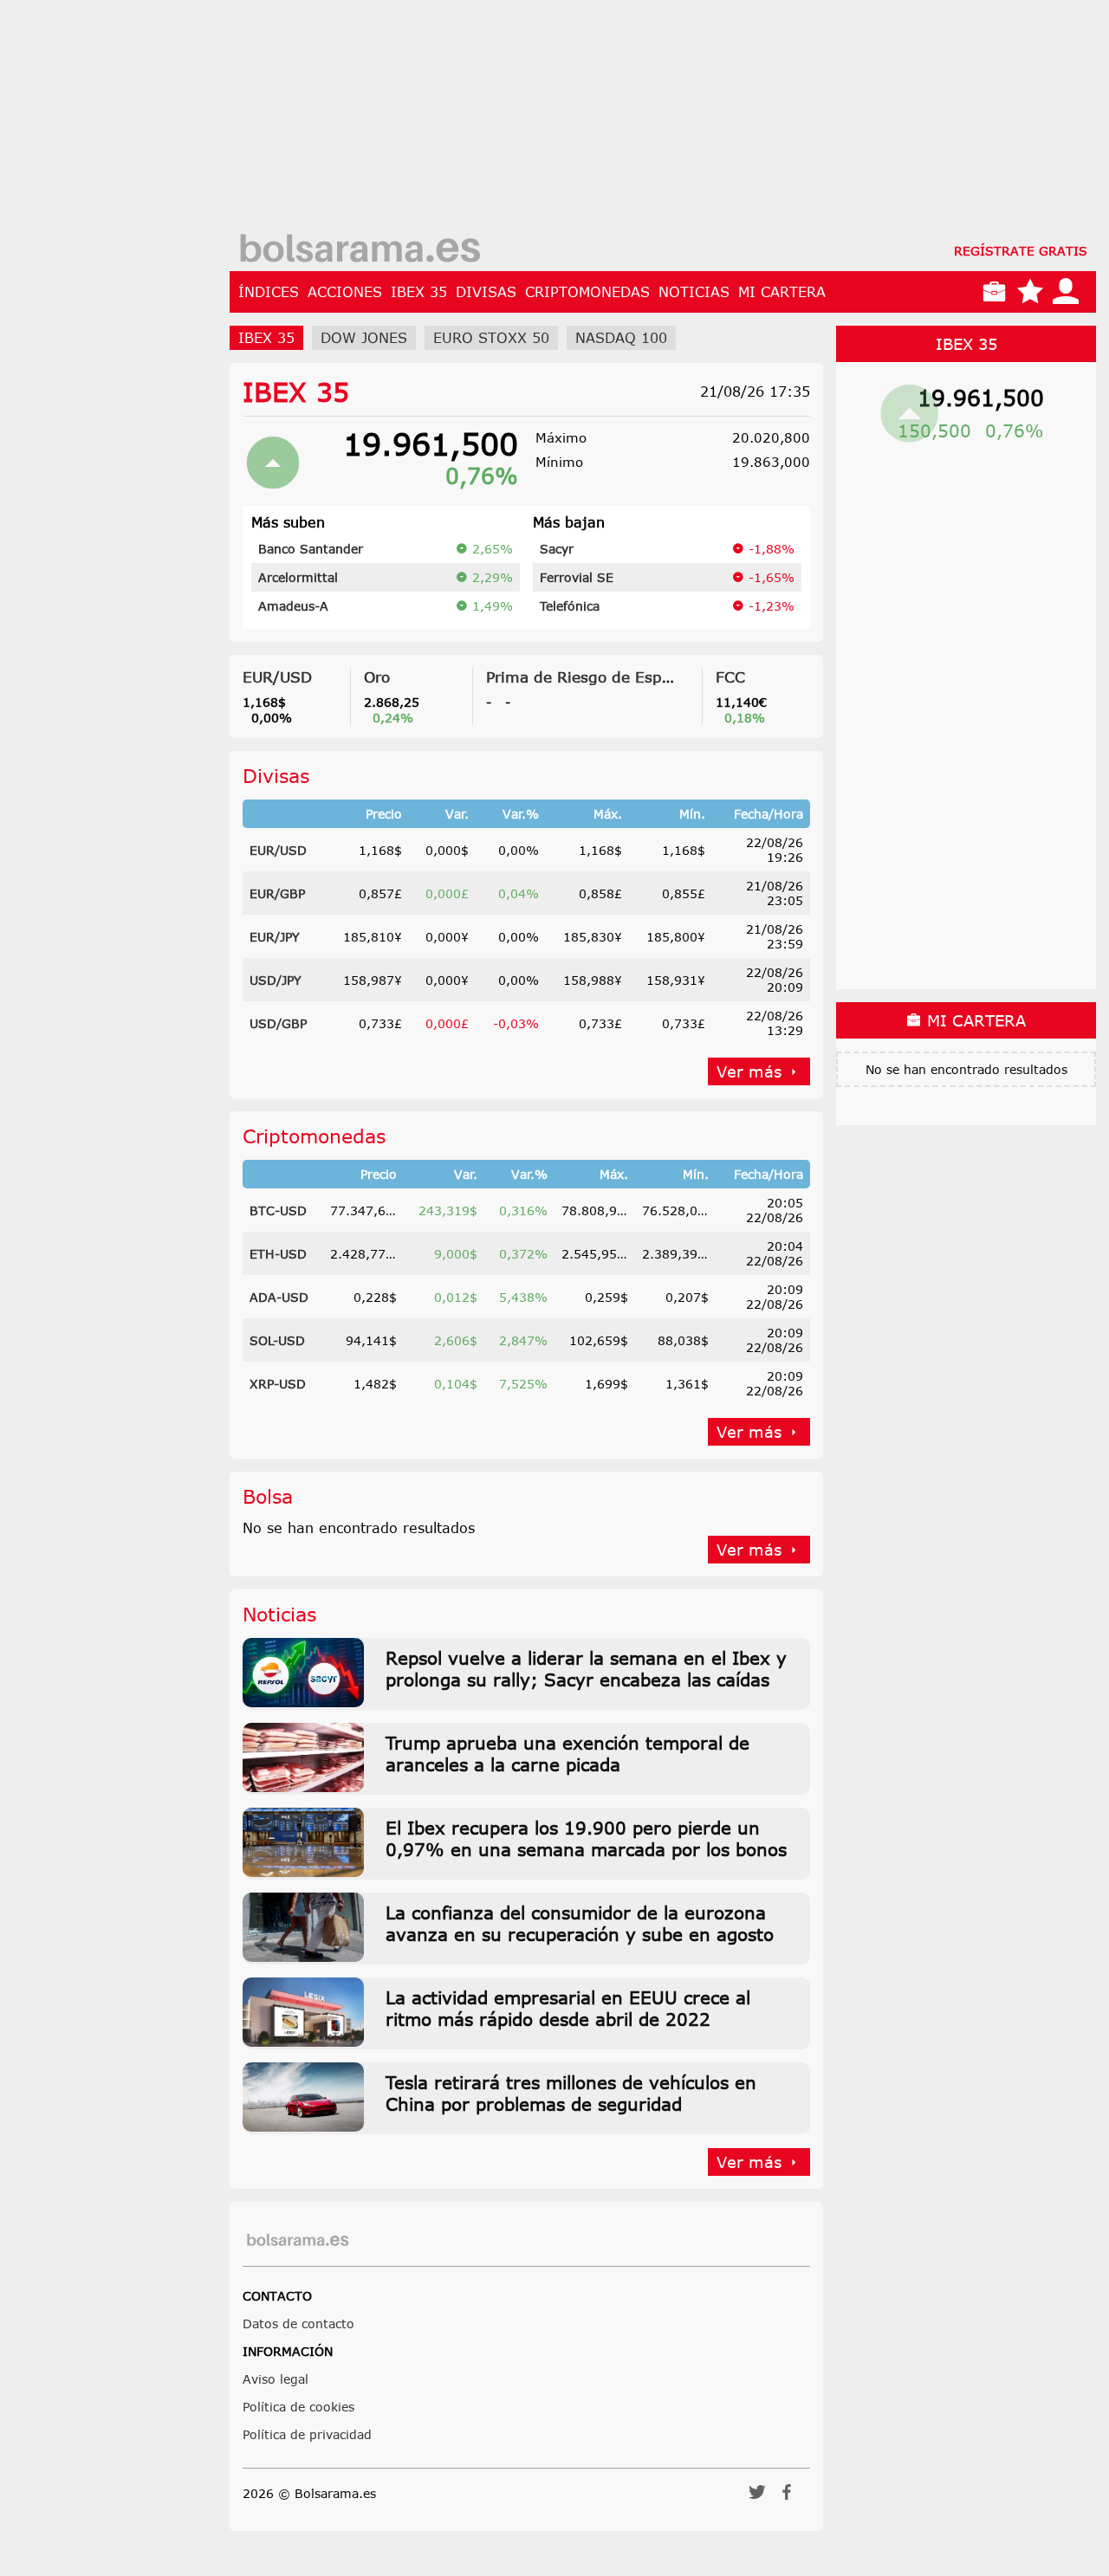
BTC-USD (278, 1210)
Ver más (749, 1071)
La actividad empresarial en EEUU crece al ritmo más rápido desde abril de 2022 (568, 2008)
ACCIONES (345, 292)
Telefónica (570, 606)
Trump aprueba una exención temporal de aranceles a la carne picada (567, 1753)
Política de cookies (298, 2407)
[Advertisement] (663, 121)
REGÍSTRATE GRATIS (1021, 251)
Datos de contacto (298, 2324)
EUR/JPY (275, 937)
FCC (730, 676)
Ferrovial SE (577, 577)
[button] (757, 2498)
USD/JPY (276, 980)
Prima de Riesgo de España (587, 676)
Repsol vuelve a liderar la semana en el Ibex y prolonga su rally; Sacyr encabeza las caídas (586, 1668)
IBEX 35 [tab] (266, 338)
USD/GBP (278, 1023)
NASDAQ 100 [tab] (621, 338)
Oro (377, 676)
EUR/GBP (277, 893)
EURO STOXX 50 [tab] (491, 338)
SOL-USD (277, 1340)
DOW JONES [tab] (364, 338)
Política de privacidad (307, 2434)
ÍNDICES (269, 292)
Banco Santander (311, 549)
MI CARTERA (782, 292)
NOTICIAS (694, 292)
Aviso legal (276, 2379)
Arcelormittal (298, 577)
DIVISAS (486, 292)
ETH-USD (278, 1254)
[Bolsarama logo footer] (298, 2240)
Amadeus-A (293, 606)
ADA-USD (279, 1297)
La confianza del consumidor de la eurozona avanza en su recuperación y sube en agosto (580, 1923)
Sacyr (557, 549)
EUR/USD (277, 676)
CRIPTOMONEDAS (587, 292)
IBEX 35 (419, 292)
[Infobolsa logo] (360, 250)
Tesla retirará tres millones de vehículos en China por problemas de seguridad (571, 2093)
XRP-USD (278, 1384)
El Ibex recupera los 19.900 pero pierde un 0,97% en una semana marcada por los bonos (586, 1838)
